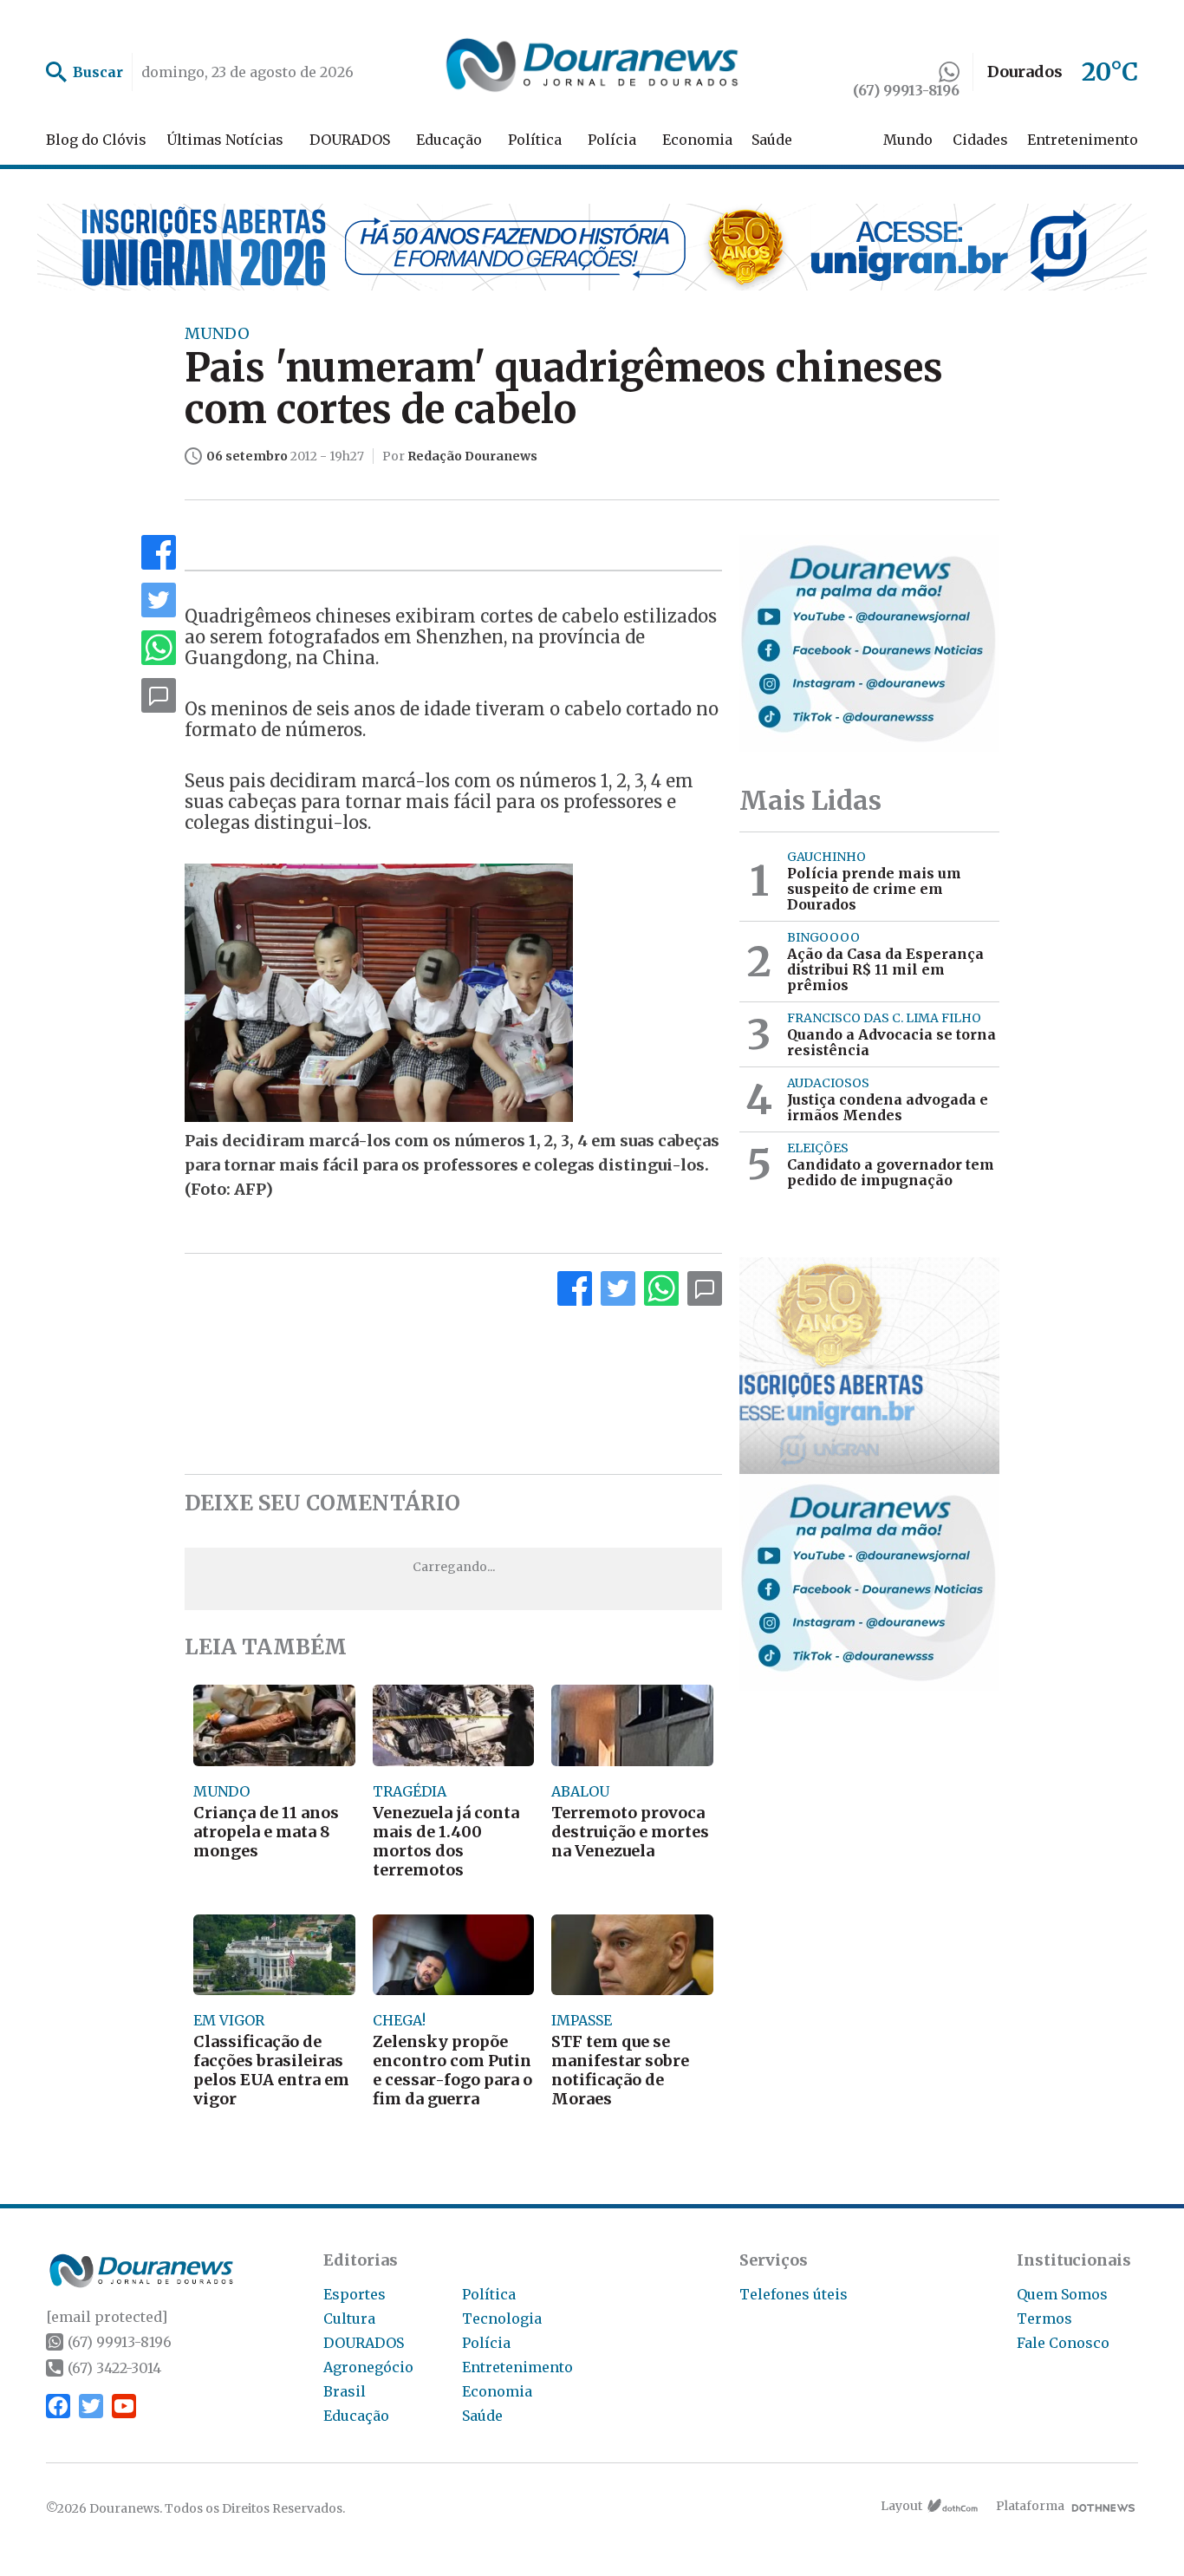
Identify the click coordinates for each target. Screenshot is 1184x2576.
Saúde (772, 140)
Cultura (349, 2318)
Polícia (612, 140)
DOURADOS (350, 140)
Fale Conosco (1063, 2343)
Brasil (345, 2391)
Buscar (98, 72)
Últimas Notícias (225, 140)
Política (535, 140)
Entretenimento (1083, 140)
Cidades (980, 140)
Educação (449, 140)
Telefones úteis (794, 2294)
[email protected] (107, 2317)
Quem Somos (1062, 2294)
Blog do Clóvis (96, 140)
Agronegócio (368, 2367)
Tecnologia (502, 2318)
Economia (697, 140)
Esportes (355, 2294)
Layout (901, 2506)
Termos (1044, 2318)
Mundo (908, 140)
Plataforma (1030, 2506)
